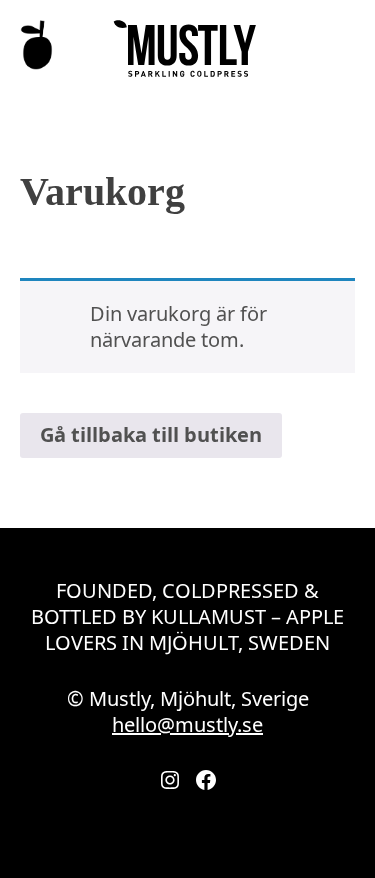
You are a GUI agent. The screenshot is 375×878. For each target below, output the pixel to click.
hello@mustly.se (187, 724)
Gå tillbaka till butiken (151, 434)
